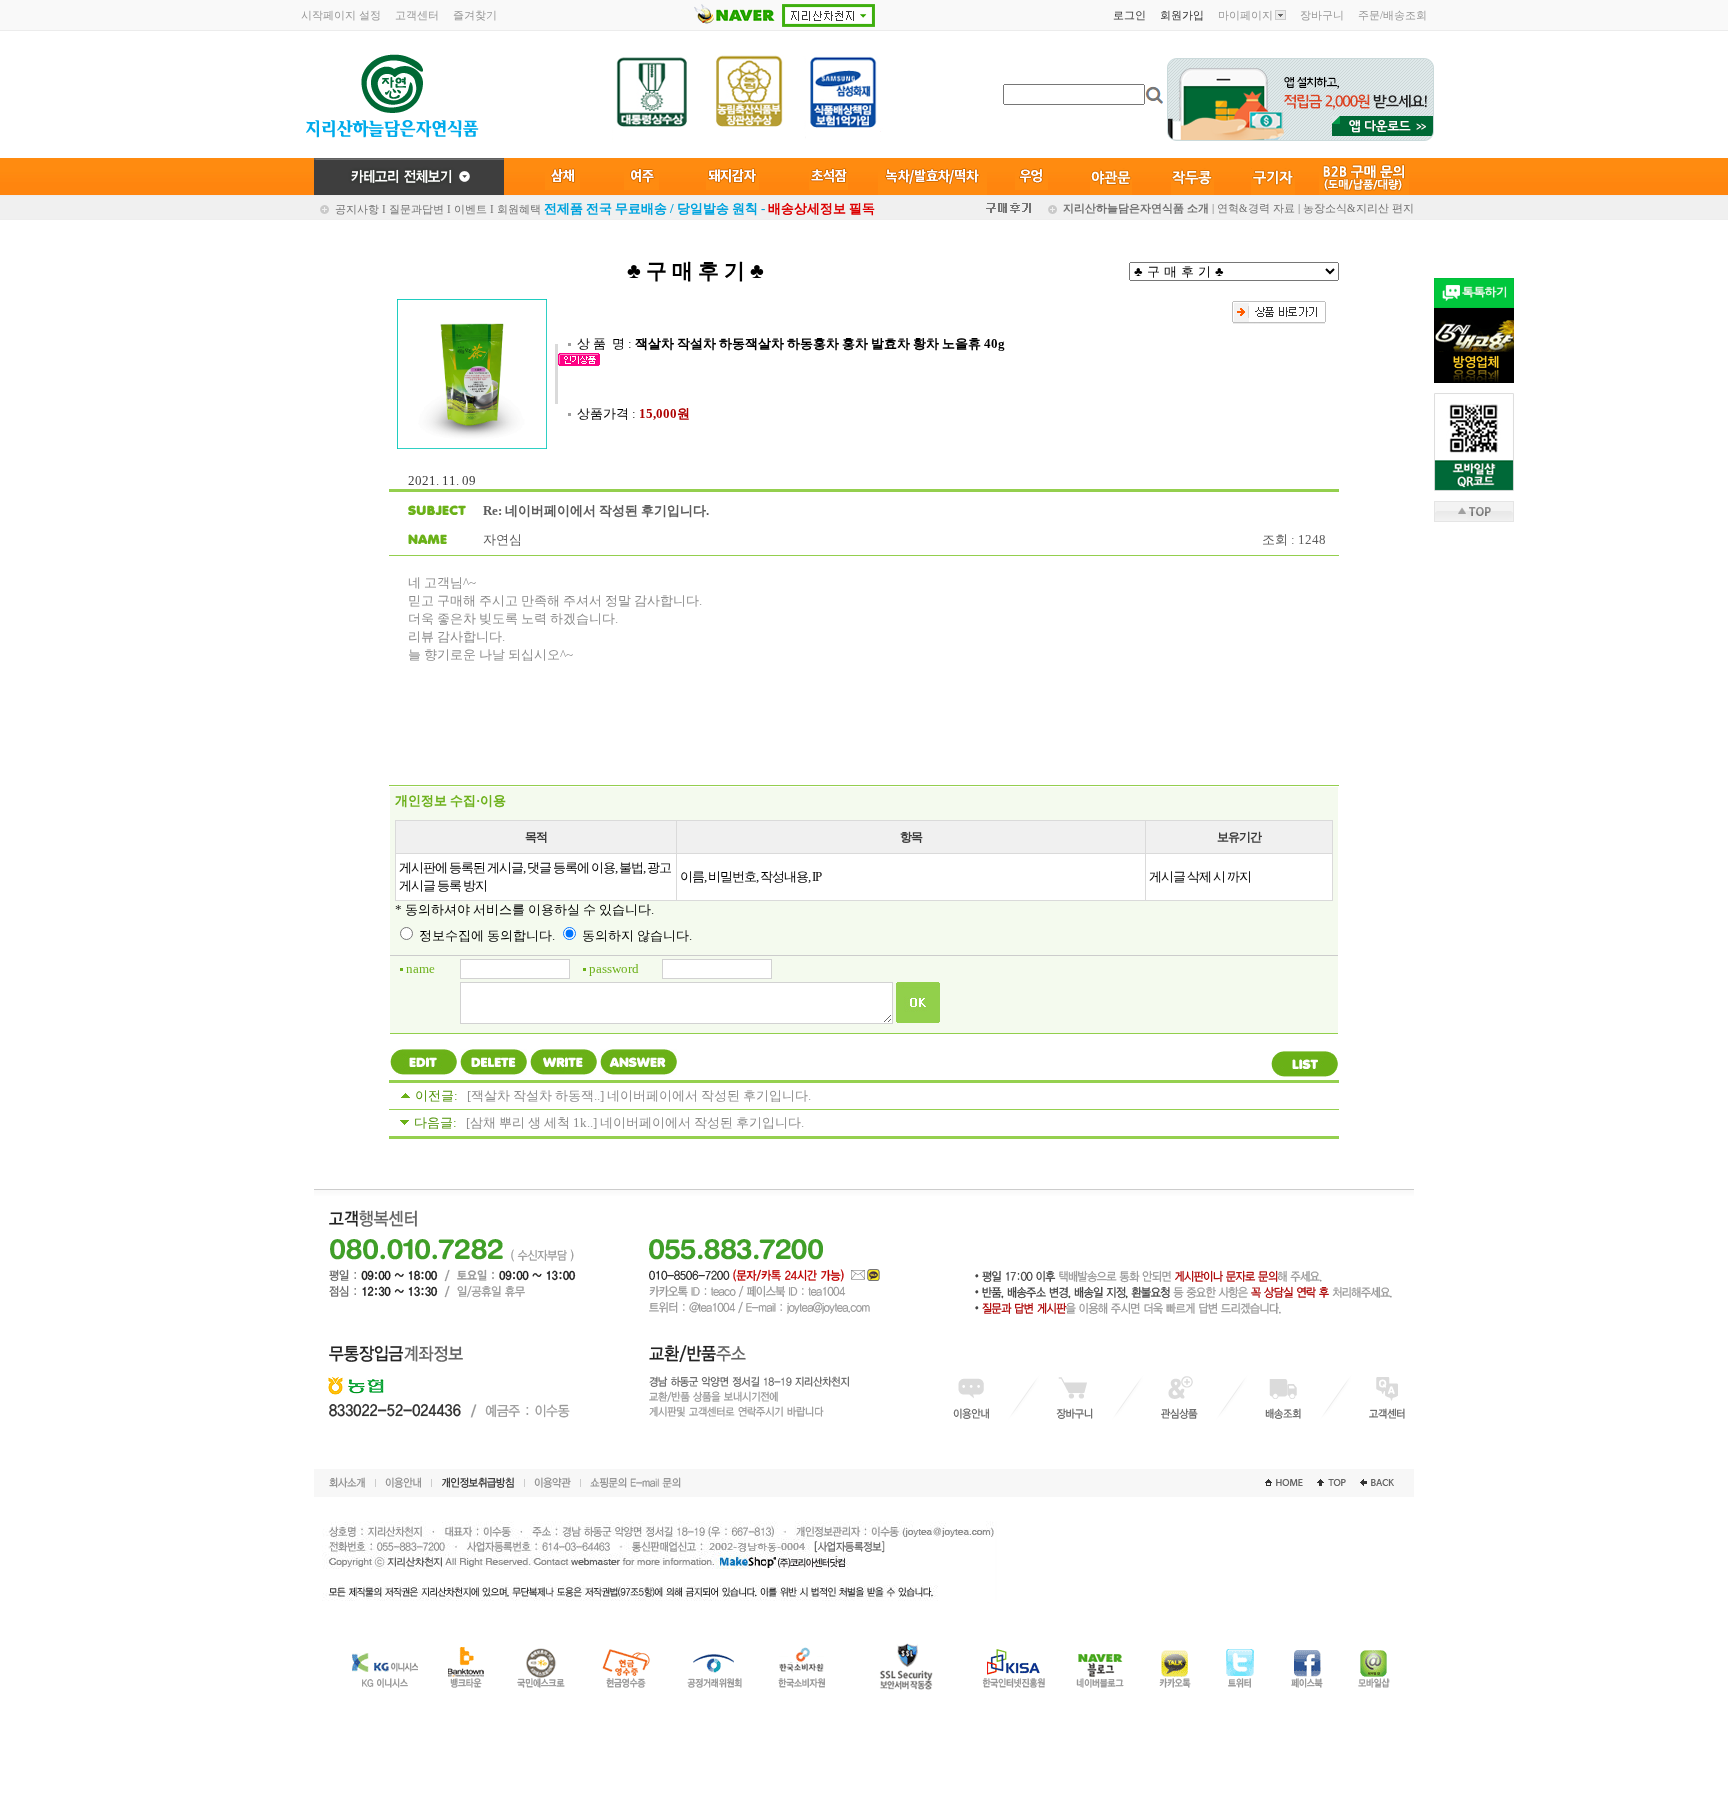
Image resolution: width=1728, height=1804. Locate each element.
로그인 (1129, 15)
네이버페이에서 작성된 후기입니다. (709, 1095)
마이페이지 (1245, 15)
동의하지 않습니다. (635, 935)
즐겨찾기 (475, 15)
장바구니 (1322, 15)
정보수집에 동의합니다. (485, 935)
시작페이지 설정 (341, 15)
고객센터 (417, 15)
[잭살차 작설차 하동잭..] (535, 1095)
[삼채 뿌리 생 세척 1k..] (531, 1122)
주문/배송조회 (1392, 15)
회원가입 (1182, 15)
